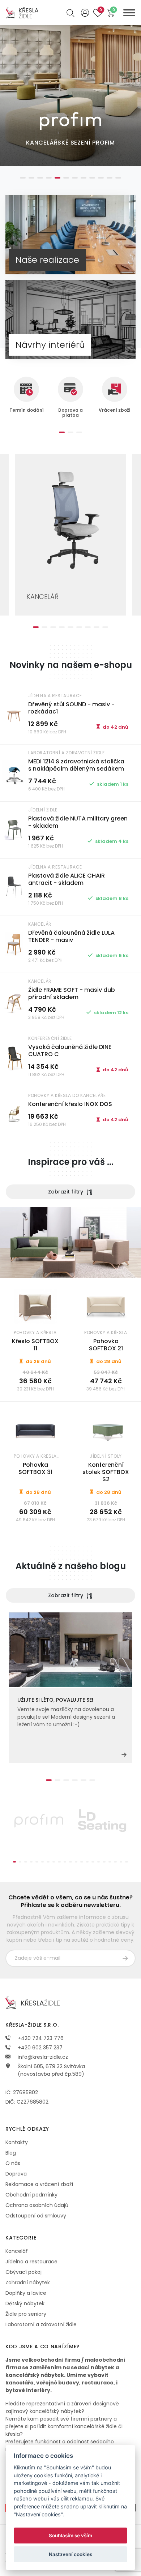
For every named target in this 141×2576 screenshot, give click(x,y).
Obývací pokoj (23, 2272)
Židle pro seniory (26, 2314)
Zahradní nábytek (28, 2283)
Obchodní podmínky (31, 2195)
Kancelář (16, 2251)
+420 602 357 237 (39, 2048)
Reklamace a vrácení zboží (39, 2184)
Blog (11, 2153)
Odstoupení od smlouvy (36, 2216)
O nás (13, 2163)
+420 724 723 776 (40, 2038)
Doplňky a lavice (26, 2293)
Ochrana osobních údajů (37, 2205)
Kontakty (17, 2142)
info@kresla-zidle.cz (42, 2057)
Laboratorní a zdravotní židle (41, 2324)
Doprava (16, 2174)
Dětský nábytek (25, 2303)
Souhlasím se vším (70, 2536)
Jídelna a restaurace (31, 2262)
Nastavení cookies (70, 2554)
